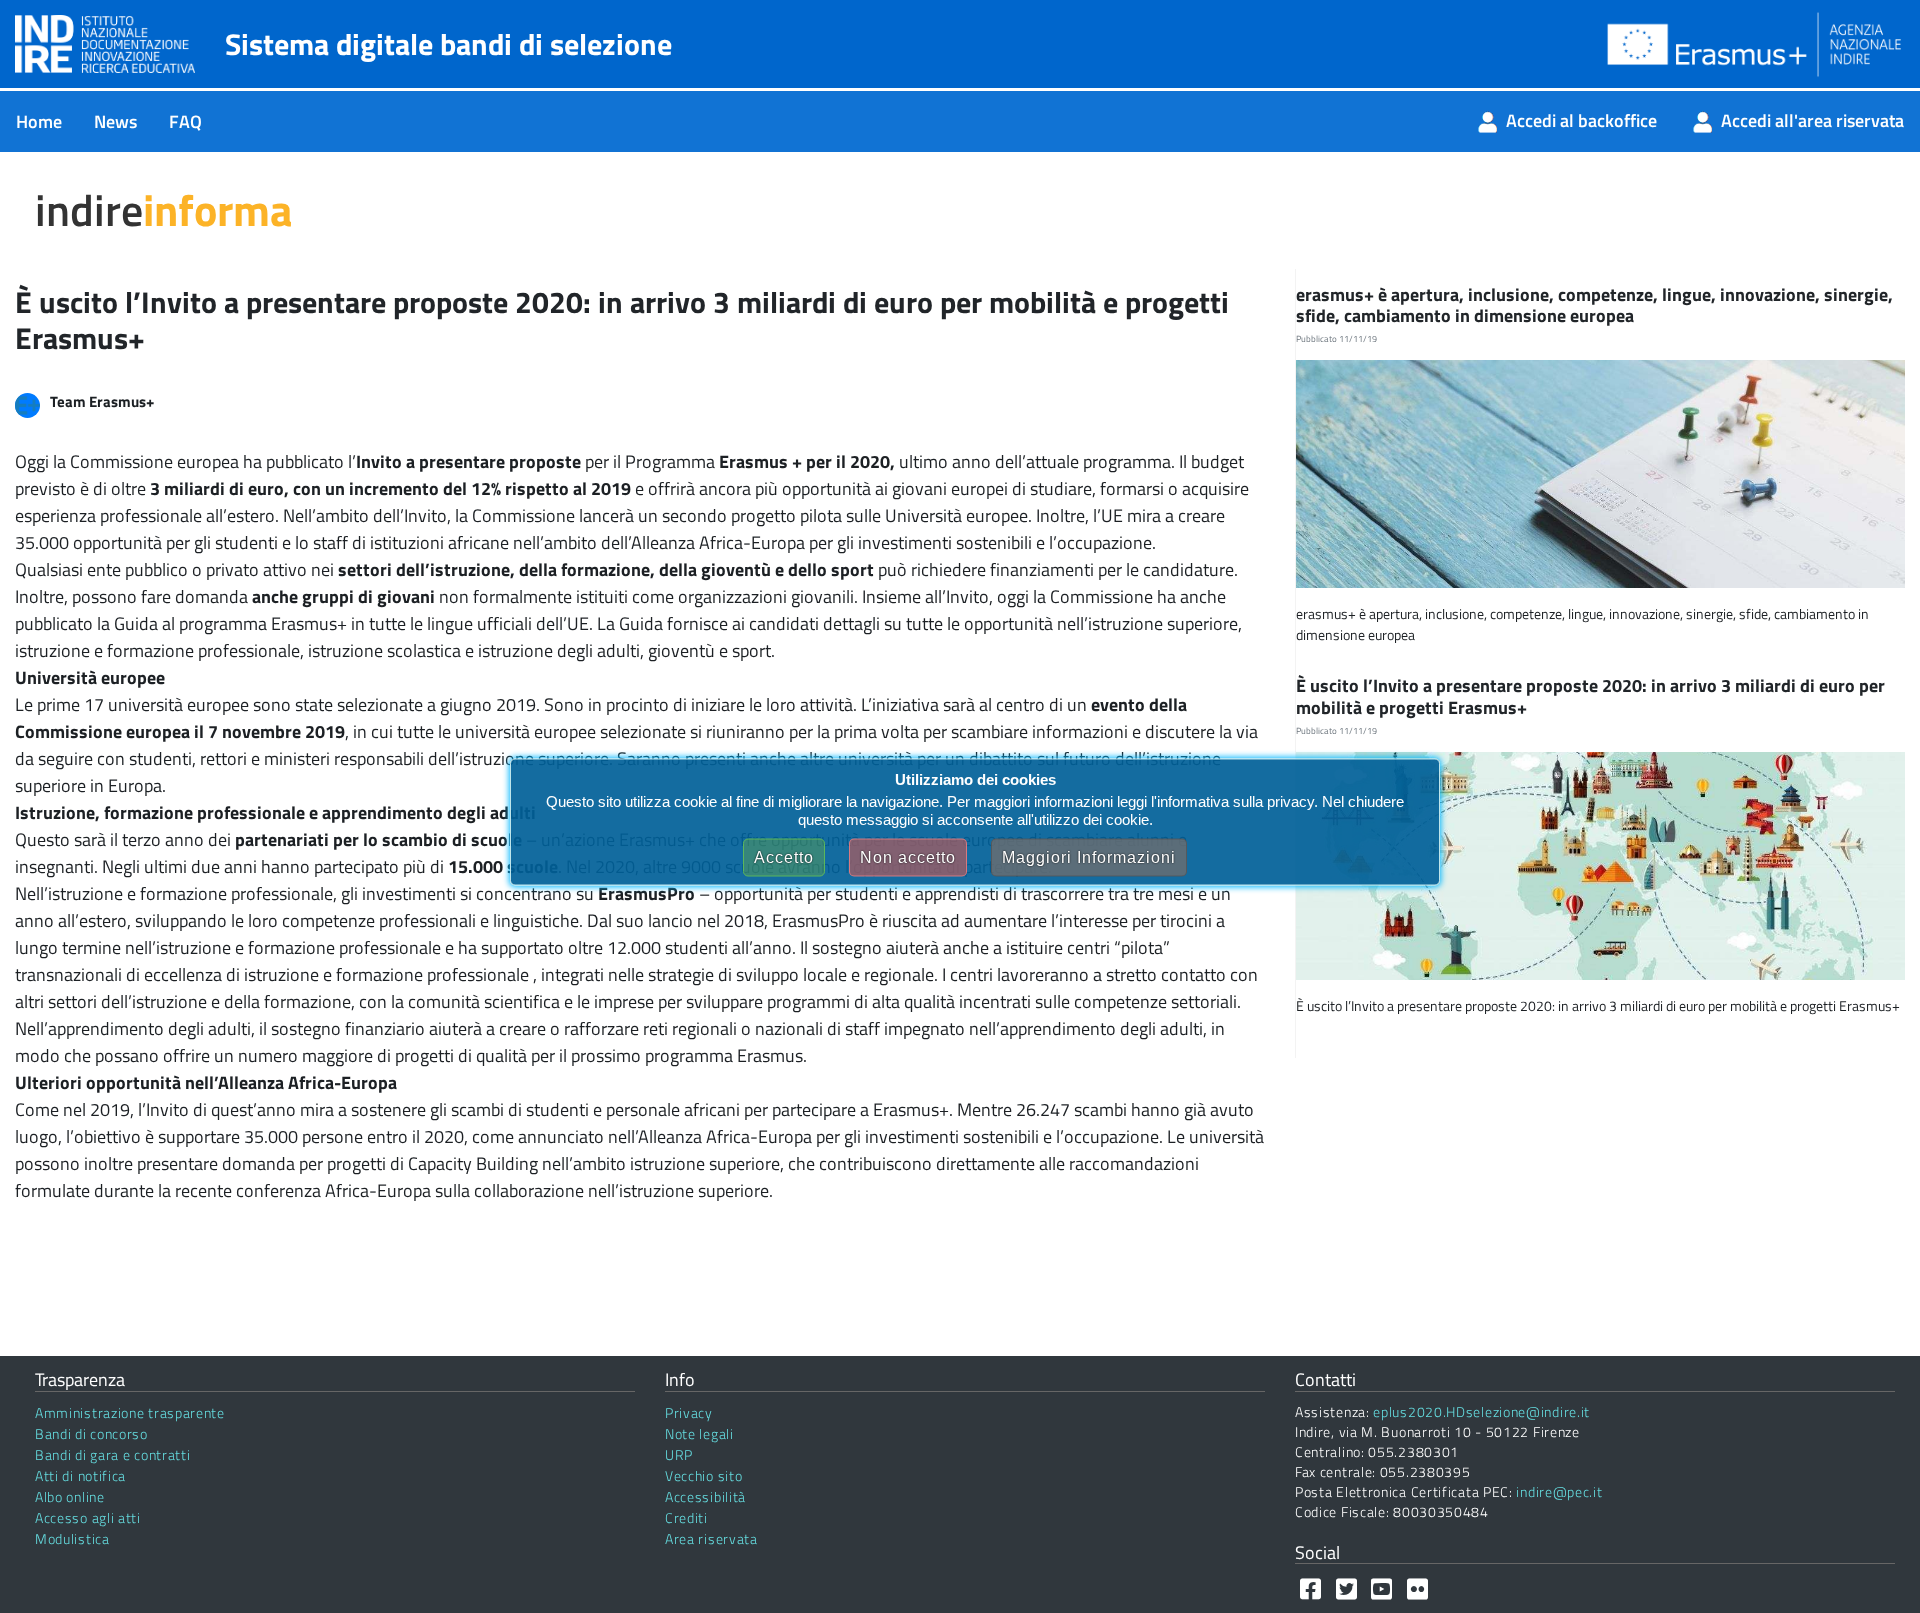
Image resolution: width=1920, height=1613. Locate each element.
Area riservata (711, 1538)
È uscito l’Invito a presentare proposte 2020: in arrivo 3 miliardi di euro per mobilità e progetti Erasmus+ (1590, 696)
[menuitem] (39, 121)
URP (679, 1454)
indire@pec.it (1559, 1491)
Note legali (699, 1433)
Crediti (686, 1517)
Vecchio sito (703, 1475)
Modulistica (72, 1538)
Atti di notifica (80, 1475)
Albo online (70, 1496)
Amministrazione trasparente (130, 1412)
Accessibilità (705, 1496)
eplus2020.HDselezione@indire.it (1481, 1411)
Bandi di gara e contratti (113, 1454)
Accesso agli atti (88, 1517)
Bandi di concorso (91, 1433)
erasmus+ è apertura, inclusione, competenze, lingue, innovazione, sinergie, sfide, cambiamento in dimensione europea (1594, 305)
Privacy (689, 1412)
